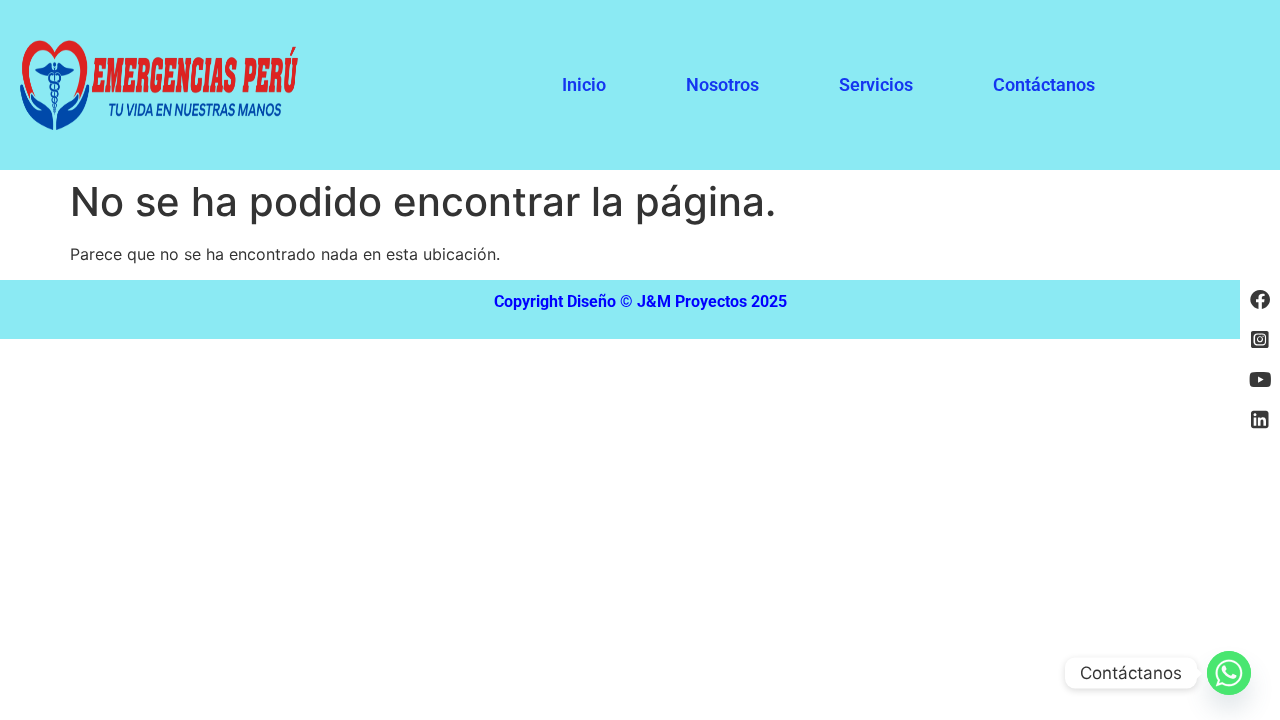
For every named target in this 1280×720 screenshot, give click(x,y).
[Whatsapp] (1229, 673)
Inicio (584, 84)
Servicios (876, 84)
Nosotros (722, 84)
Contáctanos (1044, 84)
